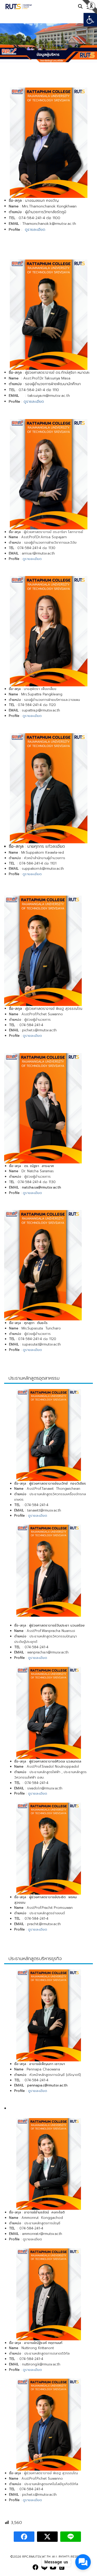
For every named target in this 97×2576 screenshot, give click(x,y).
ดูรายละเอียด (34, 230)
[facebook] (35, 2567)
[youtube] (53, 2567)
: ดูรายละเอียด (37, 1658)
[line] (44, 2567)
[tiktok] (62, 2567)
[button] (90, 20)
